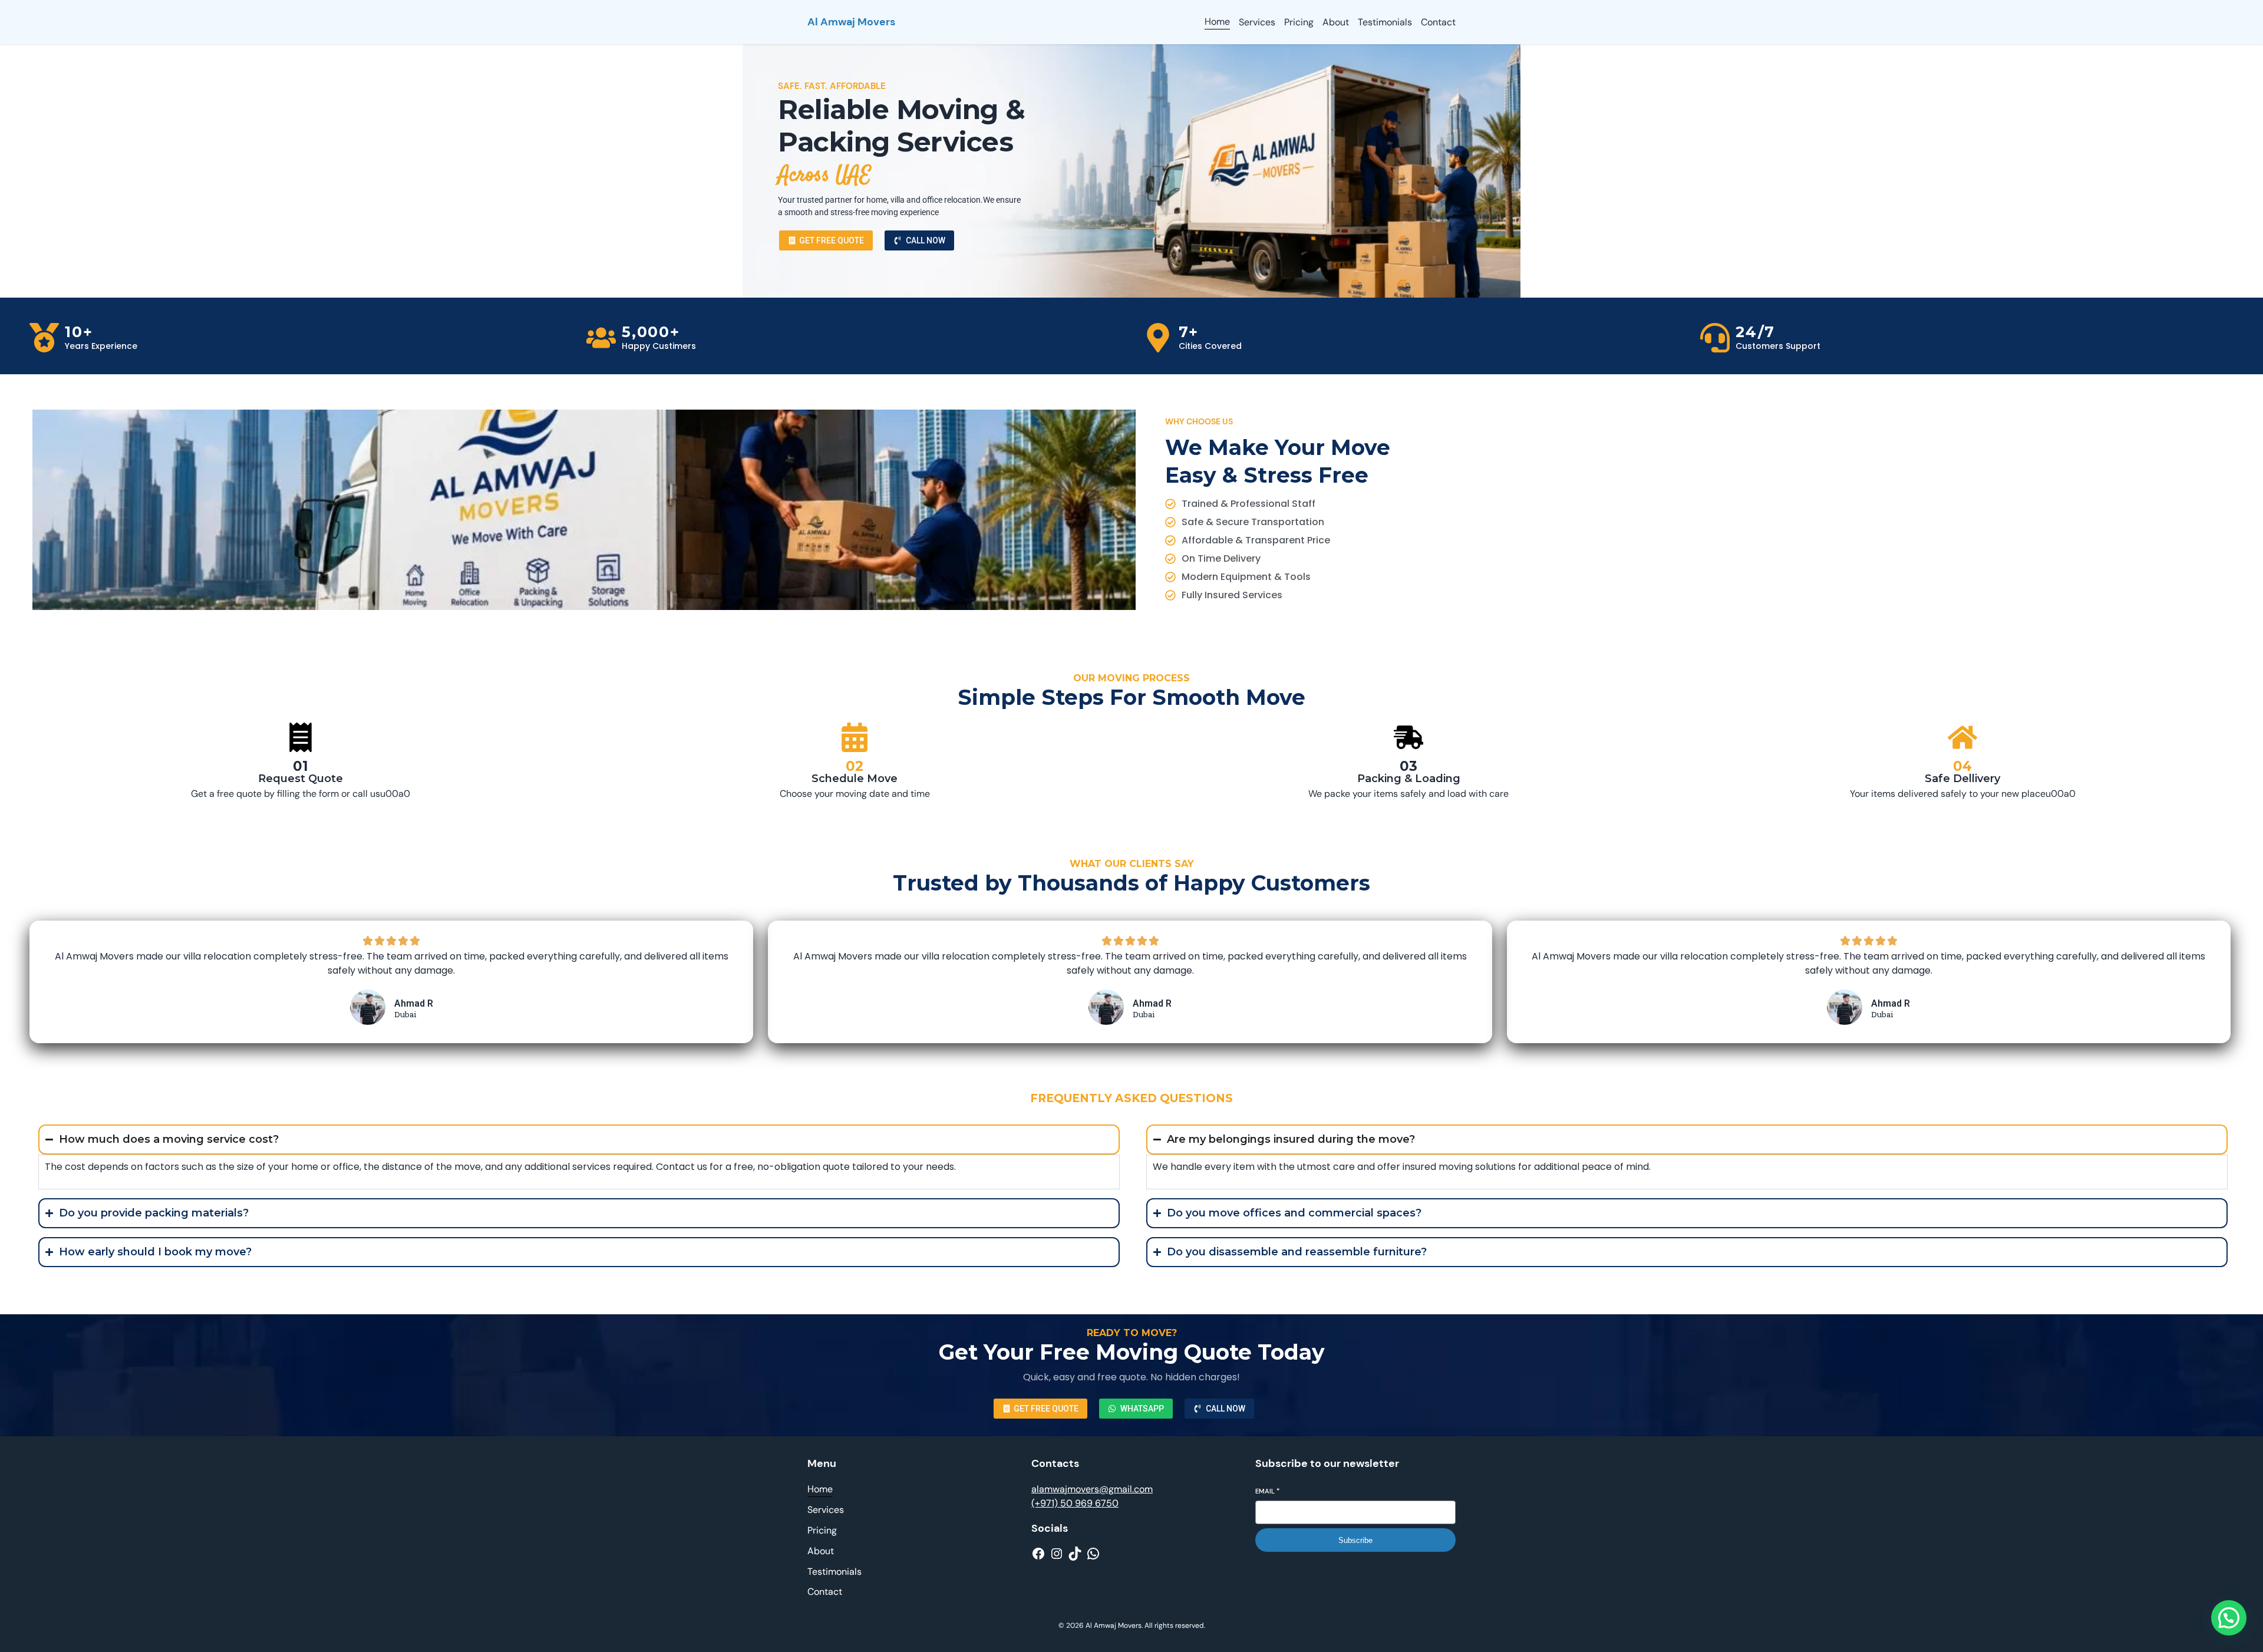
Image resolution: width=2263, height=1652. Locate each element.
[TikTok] (1075, 1554)
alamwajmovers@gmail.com (1092, 1489)
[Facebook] (1038, 1554)
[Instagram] (1057, 1554)
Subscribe (1355, 1540)
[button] (2229, 1618)
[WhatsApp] (1093, 1554)
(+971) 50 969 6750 (1075, 1503)
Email (1267, 1491)
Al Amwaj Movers (851, 22)
